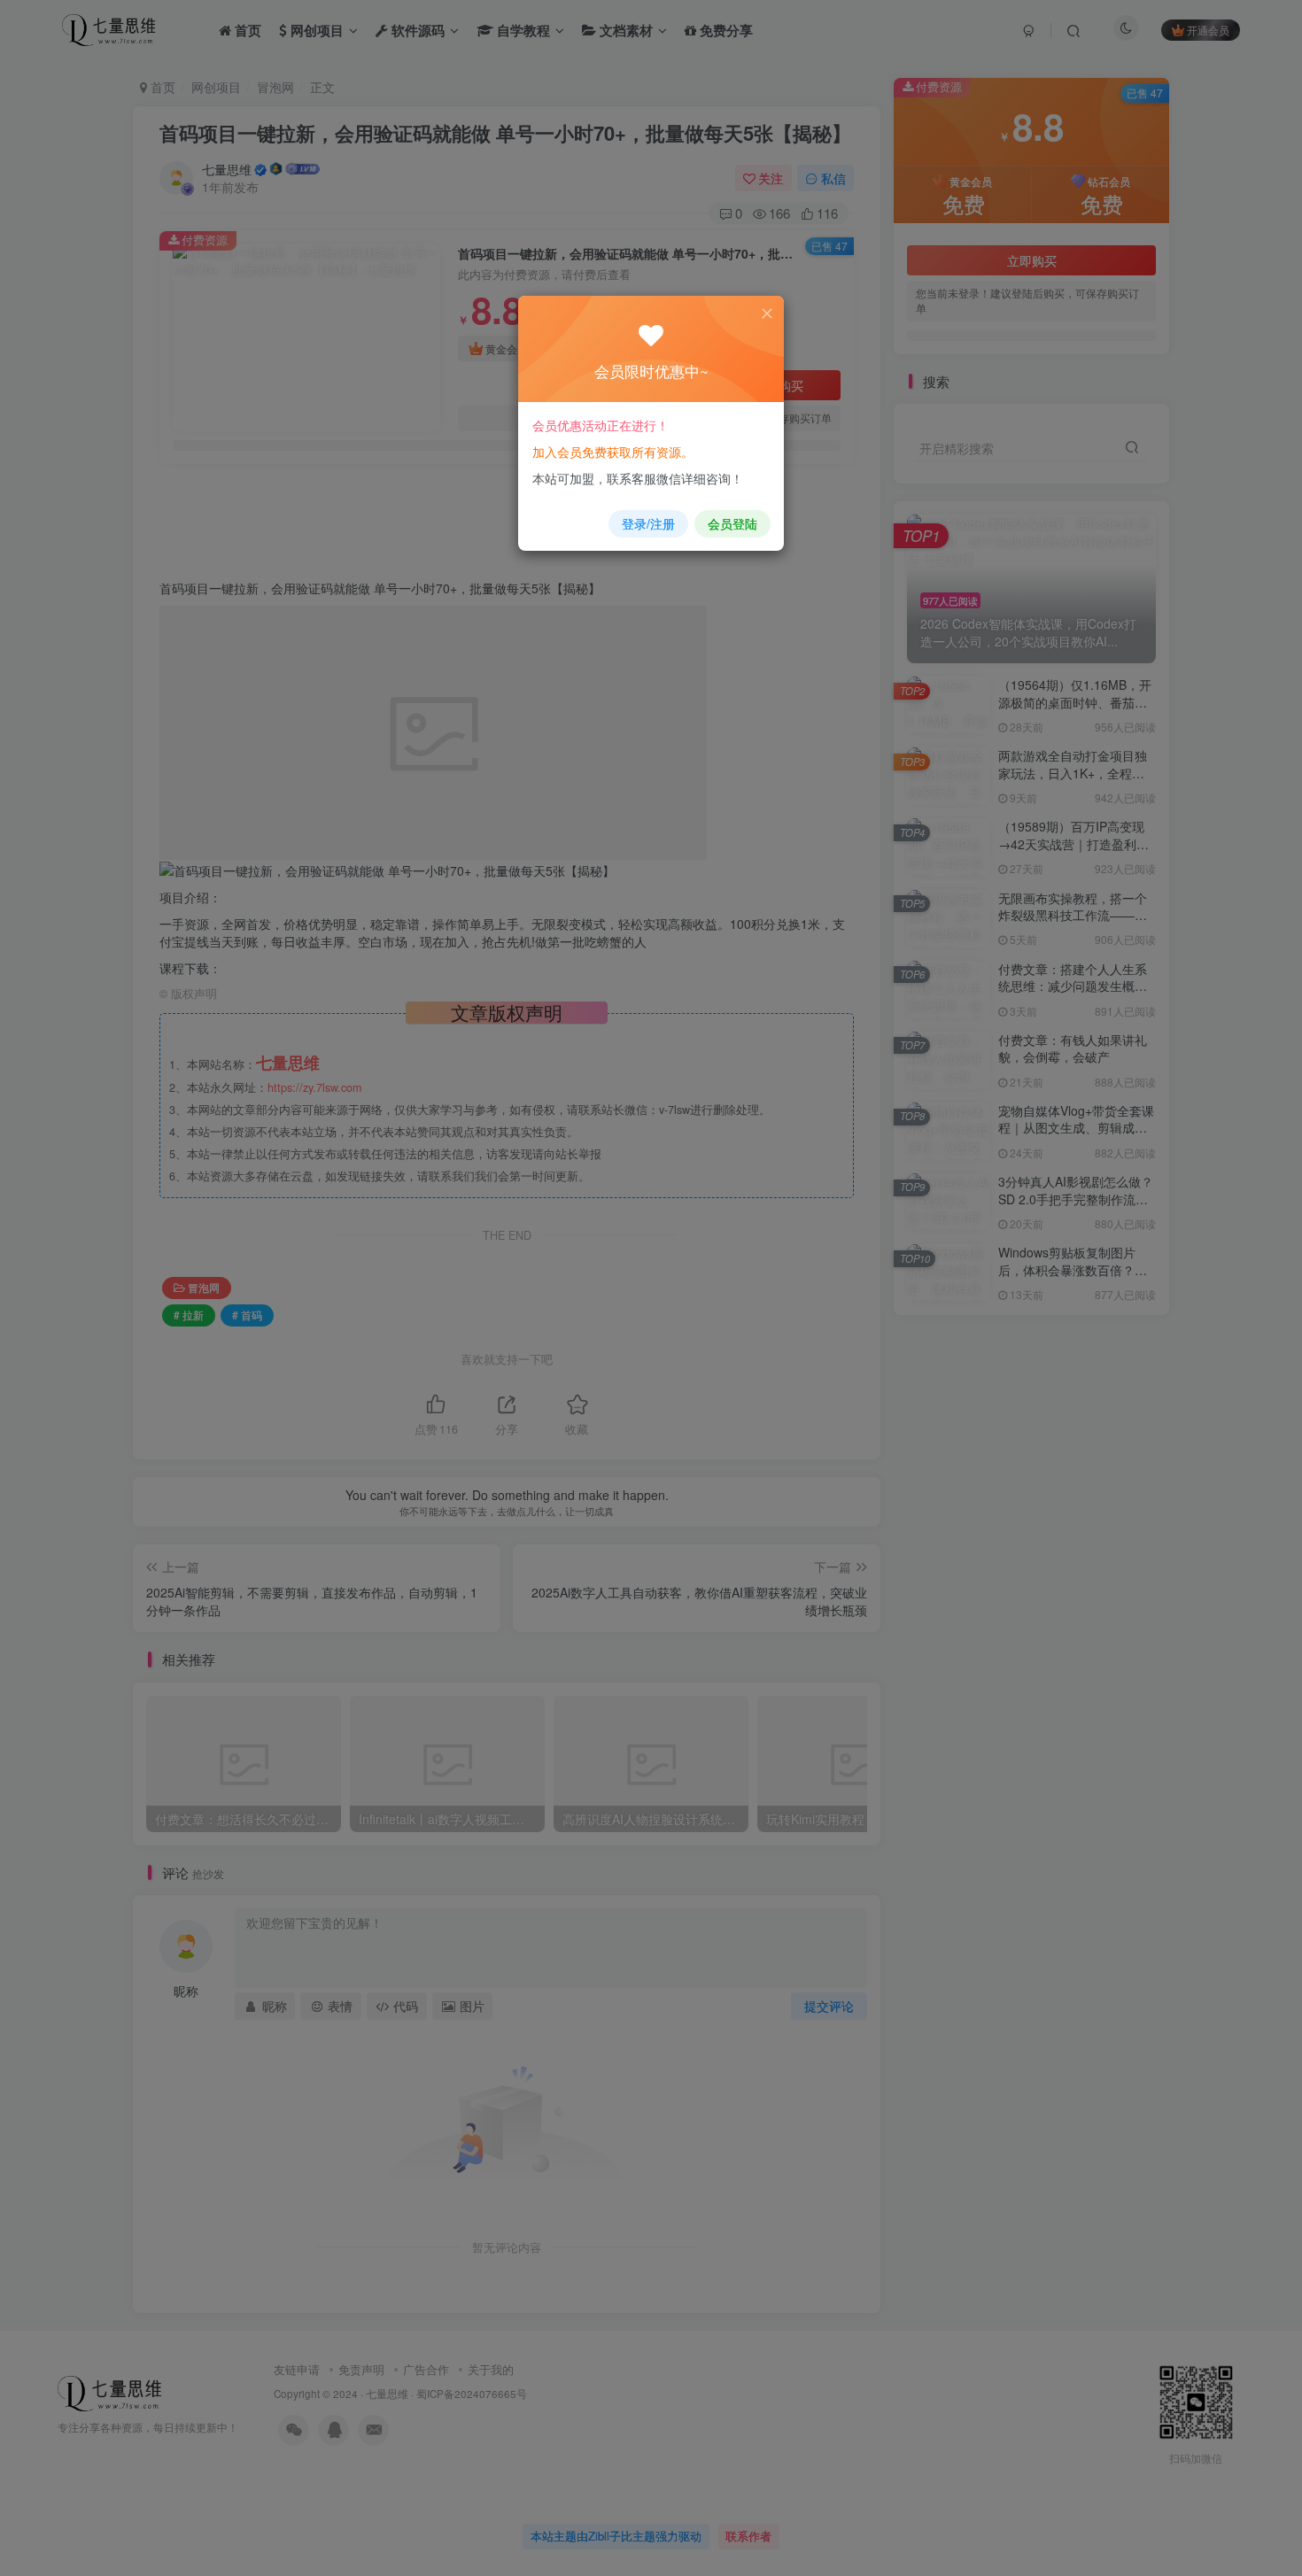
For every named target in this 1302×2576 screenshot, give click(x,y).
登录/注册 (648, 523)
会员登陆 (732, 523)
